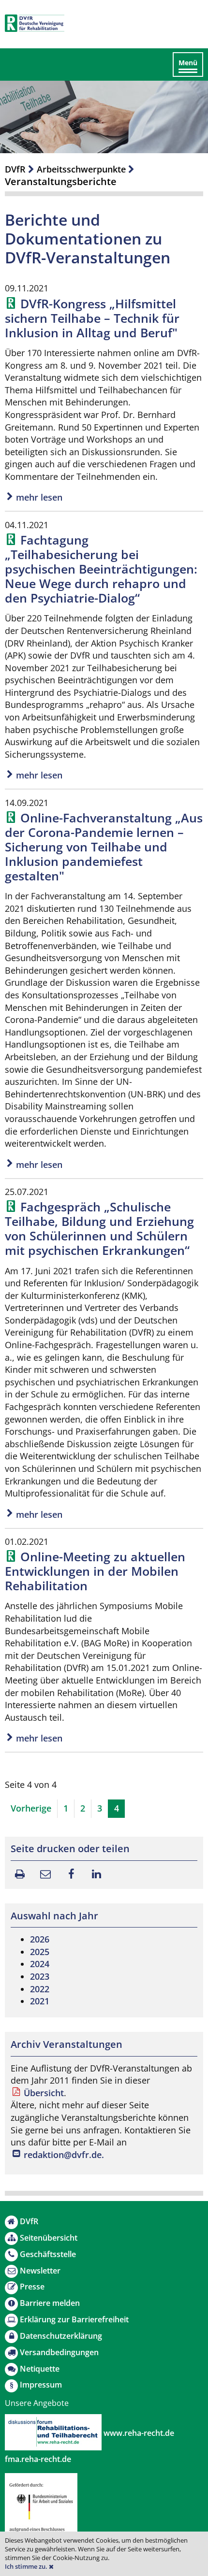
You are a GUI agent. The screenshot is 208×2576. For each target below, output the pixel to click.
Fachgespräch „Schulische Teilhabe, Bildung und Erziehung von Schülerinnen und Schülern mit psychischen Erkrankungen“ (99, 1228)
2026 (40, 1939)
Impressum (41, 2385)
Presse (32, 2287)
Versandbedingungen (59, 2352)
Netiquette (40, 2369)
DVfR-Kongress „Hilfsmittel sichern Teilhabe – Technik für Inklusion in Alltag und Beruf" (92, 318)
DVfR (15, 169)
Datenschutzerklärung (61, 2336)
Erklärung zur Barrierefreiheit (74, 2319)
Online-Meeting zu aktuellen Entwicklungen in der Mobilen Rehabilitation (95, 1571)
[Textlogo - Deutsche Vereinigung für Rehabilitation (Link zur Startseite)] (35, 23)
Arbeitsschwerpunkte (81, 169)
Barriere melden (50, 2303)
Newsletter (40, 2271)
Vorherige (31, 1808)
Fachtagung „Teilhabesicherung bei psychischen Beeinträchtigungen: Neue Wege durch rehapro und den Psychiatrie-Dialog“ (101, 569)
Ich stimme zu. (27, 2567)
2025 (40, 1952)
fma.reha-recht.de (38, 2459)
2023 (40, 1976)
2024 (40, 1964)
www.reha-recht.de (138, 2433)
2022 (40, 1989)
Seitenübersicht (49, 2238)
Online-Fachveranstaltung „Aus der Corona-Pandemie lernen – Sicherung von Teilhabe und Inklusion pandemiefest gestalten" (104, 847)
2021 (40, 2001)
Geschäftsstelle (48, 2254)
